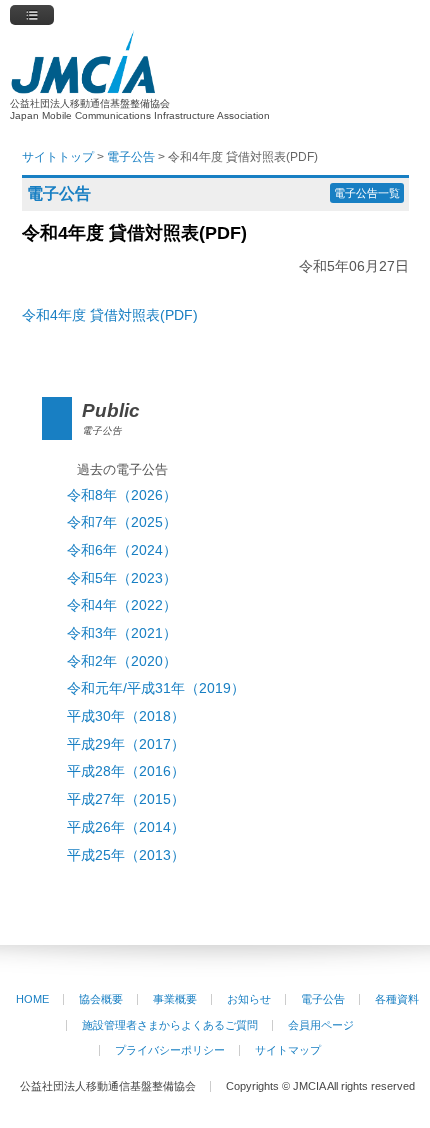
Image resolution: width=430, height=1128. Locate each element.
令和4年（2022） (122, 605)
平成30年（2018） (126, 716)
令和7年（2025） (122, 522)
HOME (32, 999)
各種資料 (397, 999)
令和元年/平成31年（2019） (156, 688)
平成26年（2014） (126, 827)
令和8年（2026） (122, 495)
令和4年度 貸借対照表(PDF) (110, 315)
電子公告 (323, 999)
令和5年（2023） (122, 578)
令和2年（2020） (122, 661)
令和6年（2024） (122, 550)
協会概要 (101, 999)
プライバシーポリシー (170, 1050)
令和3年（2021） (122, 633)
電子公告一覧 (367, 193)
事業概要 (175, 999)
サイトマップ (288, 1050)
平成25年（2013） (126, 855)
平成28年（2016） (126, 771)
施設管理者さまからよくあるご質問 (170, 1025)
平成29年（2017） (126, 744)
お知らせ (249, 999)
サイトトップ (58, 157)
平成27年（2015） (126, 799)
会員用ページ (321, 1025)
